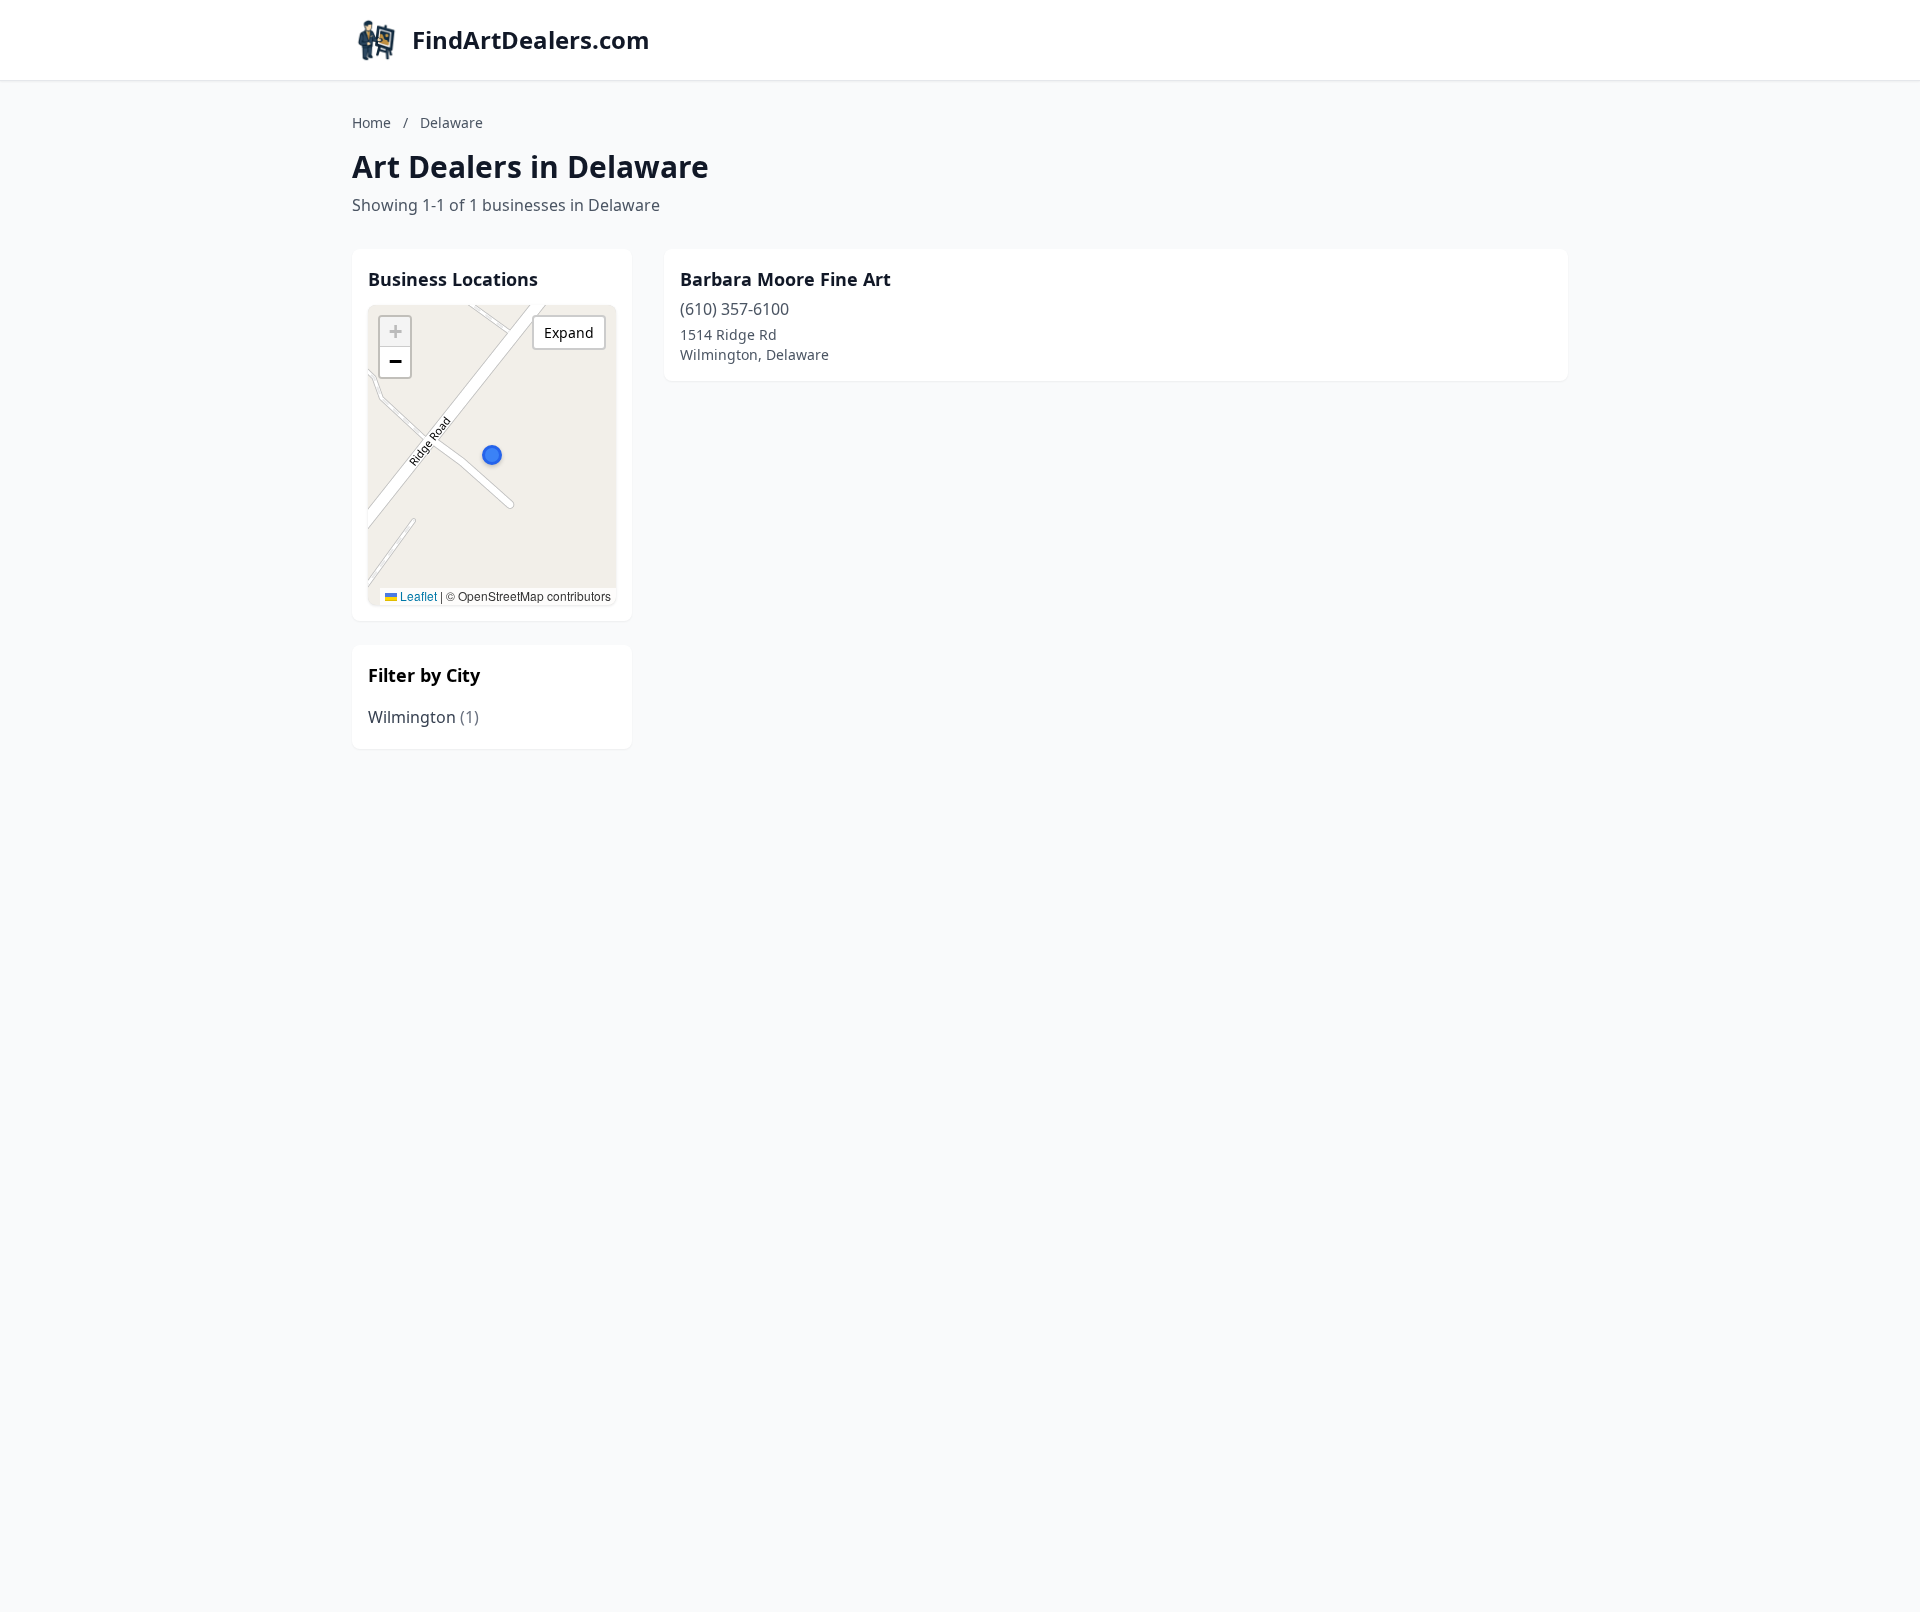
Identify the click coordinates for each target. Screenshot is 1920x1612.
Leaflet (417, 595)
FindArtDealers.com (531, 40)
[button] (492, 455)
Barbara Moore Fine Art (785, 279)
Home (371, 122)
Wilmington (423, 717)
